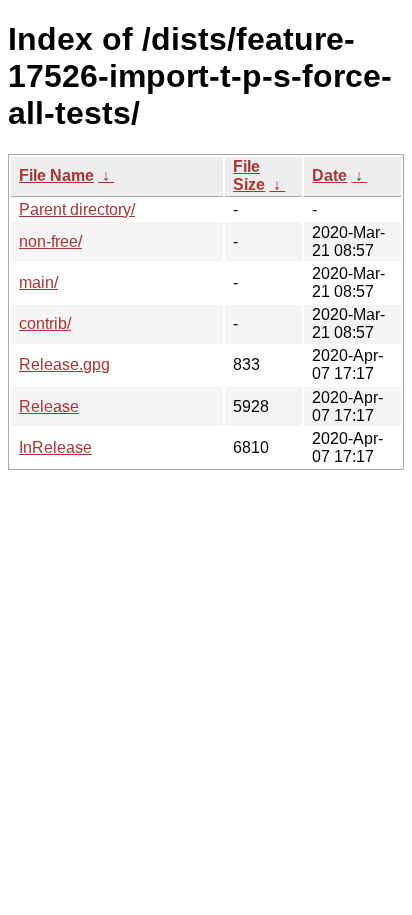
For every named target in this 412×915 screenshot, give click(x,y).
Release (49, 406)
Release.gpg (64, 364)
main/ (38, 282)
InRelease (55, 447)
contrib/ (45, 323)
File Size (249, 175)
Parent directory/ (77, 209)
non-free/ (50, 241)
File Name (56, 175)
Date (329, 175)
